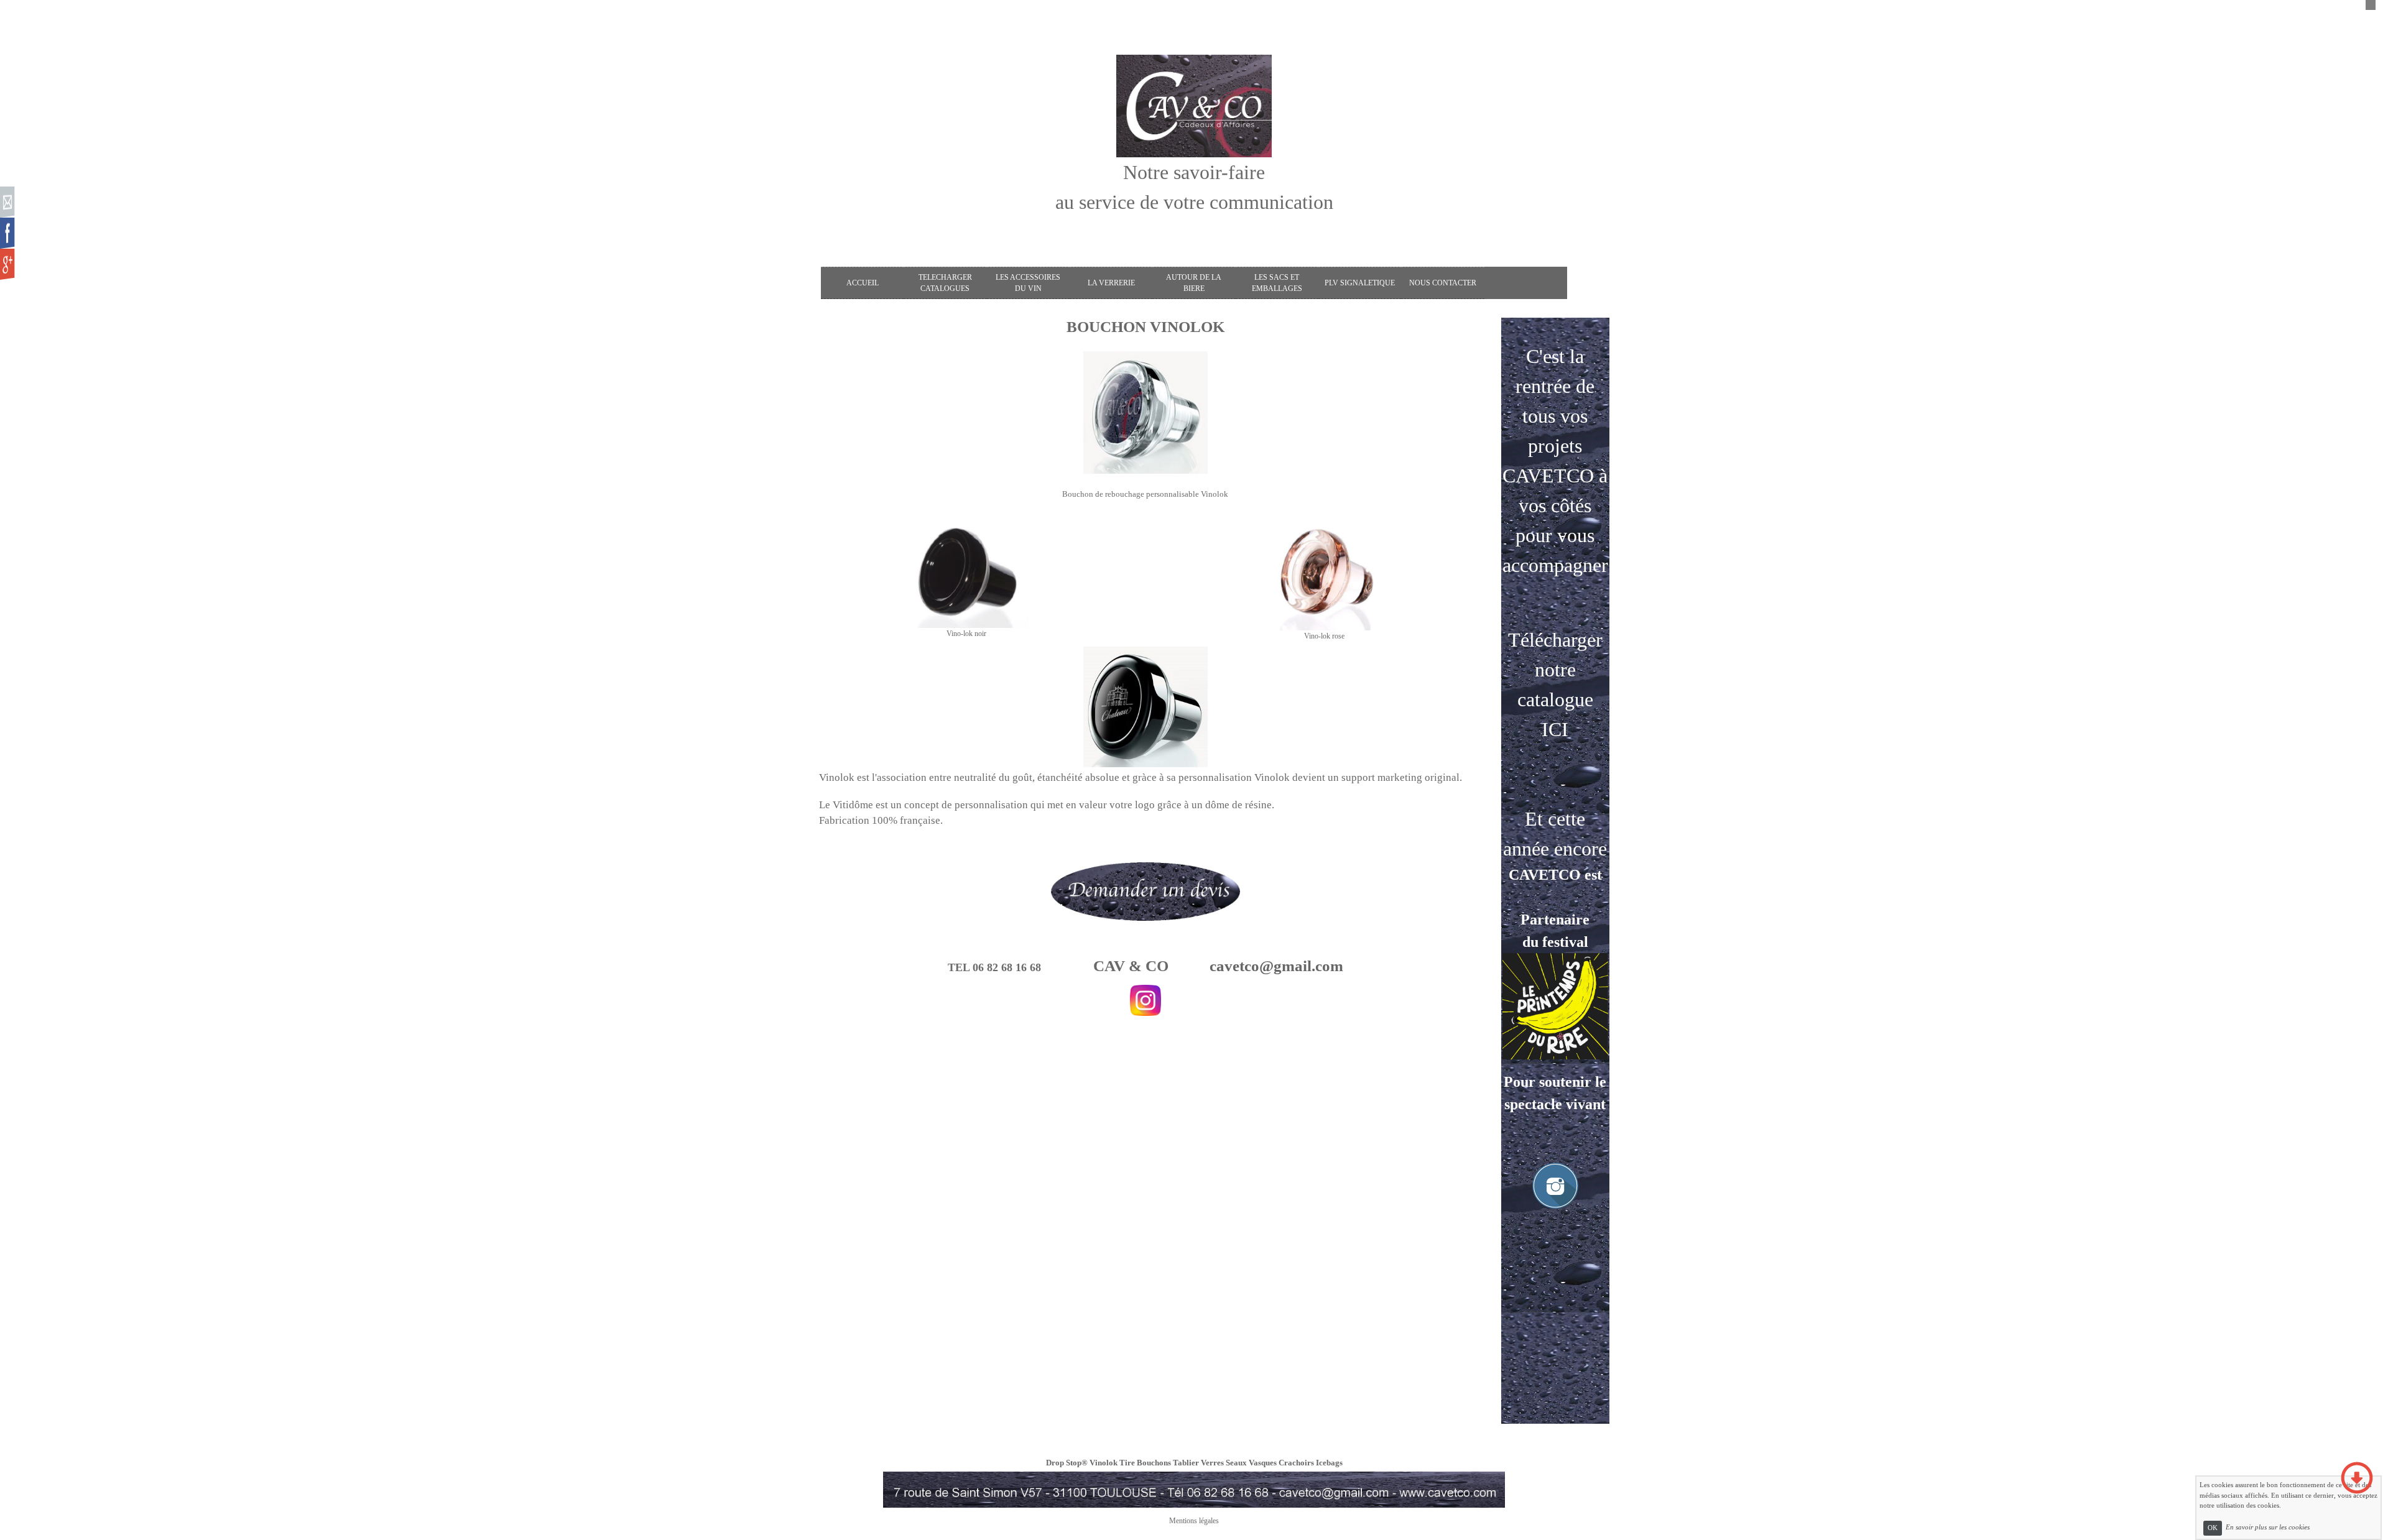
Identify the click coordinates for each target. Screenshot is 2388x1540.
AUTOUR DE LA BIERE (1194, 283)
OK (2213, 1528)
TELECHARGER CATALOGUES (945, 283)
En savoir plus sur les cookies (2268, 1528)
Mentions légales (1194, 1521)
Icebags (1329, 1463)
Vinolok (1104, 1463)
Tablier (1186, 1463)
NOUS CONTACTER (1443, 283)
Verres (1212, 1463)
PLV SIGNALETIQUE (1360, 283)
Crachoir (1295, 1463)
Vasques (1263, 1463)
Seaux (1236, 1463)
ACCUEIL (863, 283)
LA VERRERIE (1111, 283)
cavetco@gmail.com (1276, 966)
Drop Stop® (1067, 1463)
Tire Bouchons (1145, 1463)
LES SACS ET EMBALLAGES (1277, 283)
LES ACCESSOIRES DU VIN (1028, 283)
